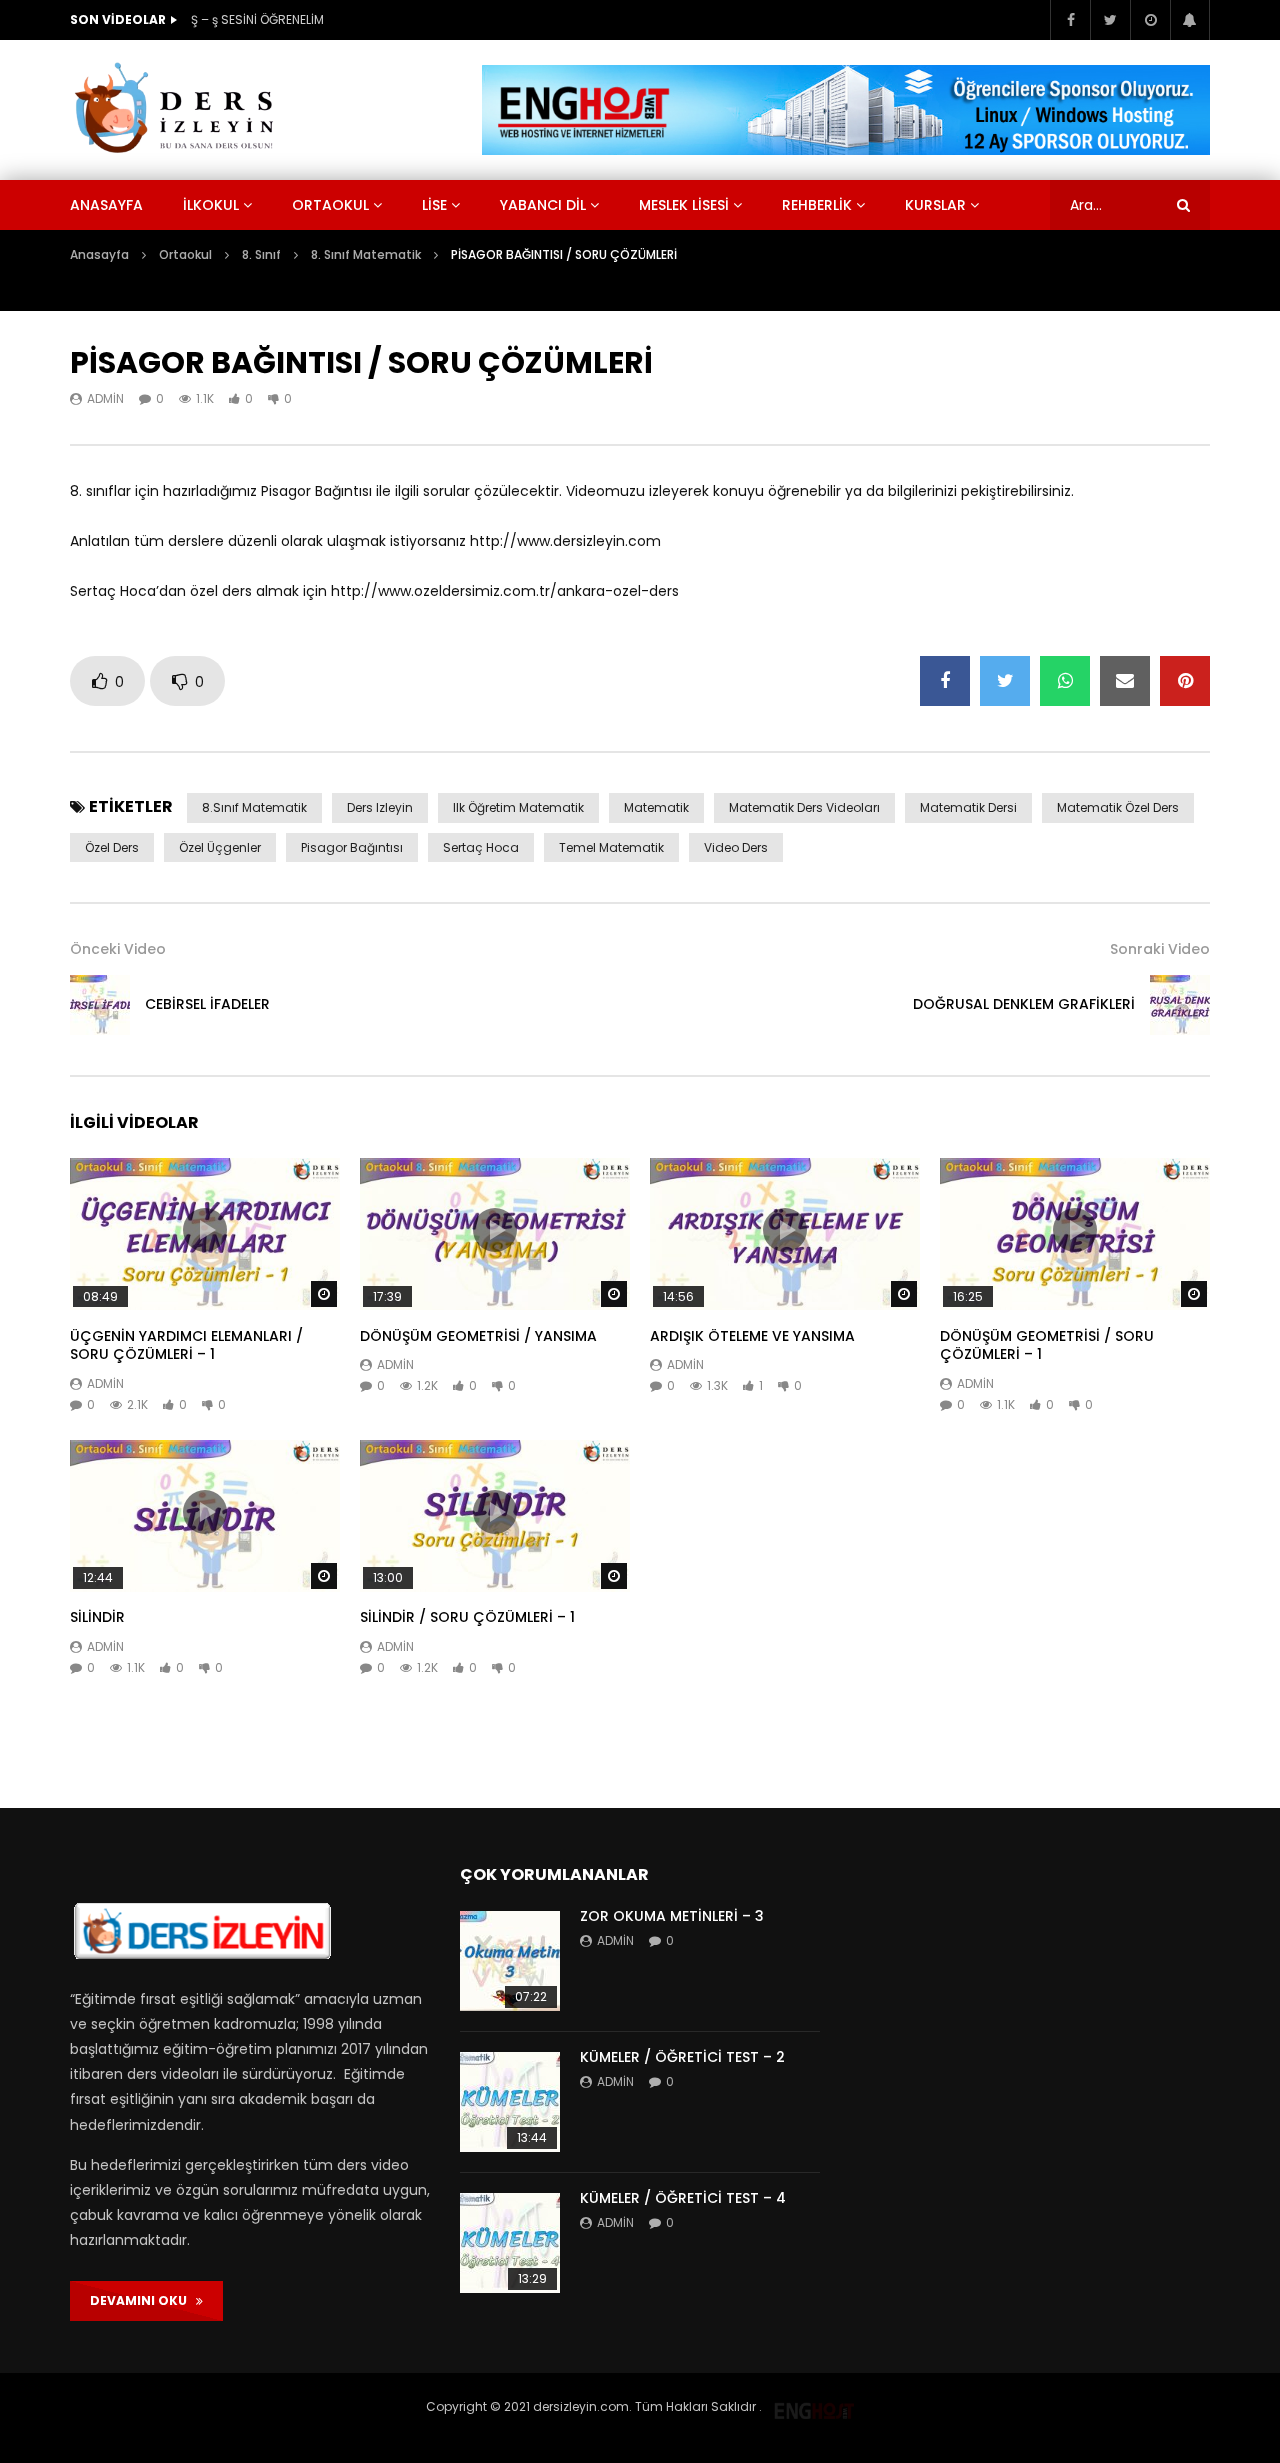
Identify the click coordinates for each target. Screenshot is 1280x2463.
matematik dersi (968, 807)
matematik (656, 807)
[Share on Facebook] (945, 681)
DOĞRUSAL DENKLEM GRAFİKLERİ (1024, 1004)
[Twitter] (1110, 20)
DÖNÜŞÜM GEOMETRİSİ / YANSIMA (478, 1336)
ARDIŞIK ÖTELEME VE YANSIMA (752, 1336)
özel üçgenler (220, 847)
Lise (434, 205)
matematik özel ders (1118, 807)
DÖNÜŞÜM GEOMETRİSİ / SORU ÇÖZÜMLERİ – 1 (1047, 1345)
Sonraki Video (1160, 949)
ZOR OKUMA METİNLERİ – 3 (672, 1916)
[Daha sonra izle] (1150, 20)
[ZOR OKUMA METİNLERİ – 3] (510, 1961)
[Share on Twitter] (1005, 681)
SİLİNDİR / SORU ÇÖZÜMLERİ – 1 (467, 1617)
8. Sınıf (261, 254)
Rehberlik (817, 205)
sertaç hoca (481, 847)
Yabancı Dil (543, 205)
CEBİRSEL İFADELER (207, 1004)
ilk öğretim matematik (518, 807)
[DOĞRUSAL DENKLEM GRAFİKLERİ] (1180, 1005)
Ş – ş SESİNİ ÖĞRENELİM (257, 19)
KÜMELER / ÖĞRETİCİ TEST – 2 (682, 2057)
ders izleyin (380, 807)
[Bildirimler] (1190, 20)
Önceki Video (118, 949)
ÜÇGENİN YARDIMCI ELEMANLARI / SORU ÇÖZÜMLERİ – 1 (186, 1345)
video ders (736, 847)
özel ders (112, 847)
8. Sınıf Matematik (366, 254)
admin (105, 398)
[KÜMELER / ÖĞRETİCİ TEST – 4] (510, 2243)
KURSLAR (935, 205)
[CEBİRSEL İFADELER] (100, 1005)
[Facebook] (1070, 20)
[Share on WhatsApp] (1065, 681)
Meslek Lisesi (684, 205)
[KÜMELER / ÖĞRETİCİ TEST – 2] (510, 2102)
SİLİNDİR (97, 1617)
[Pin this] (1185, 681)
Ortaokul (330, 205)
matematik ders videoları (804, 807)
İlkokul (211, 205)
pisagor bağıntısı (352, 847)
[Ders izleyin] (178, 110)
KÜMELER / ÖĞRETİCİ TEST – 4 (683, 2198)
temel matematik (611, 847)
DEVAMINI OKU (143, 2300)
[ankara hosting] (814, 2406)
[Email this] (1125, 681)
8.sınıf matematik (254, 807)
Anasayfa (106, 205)
